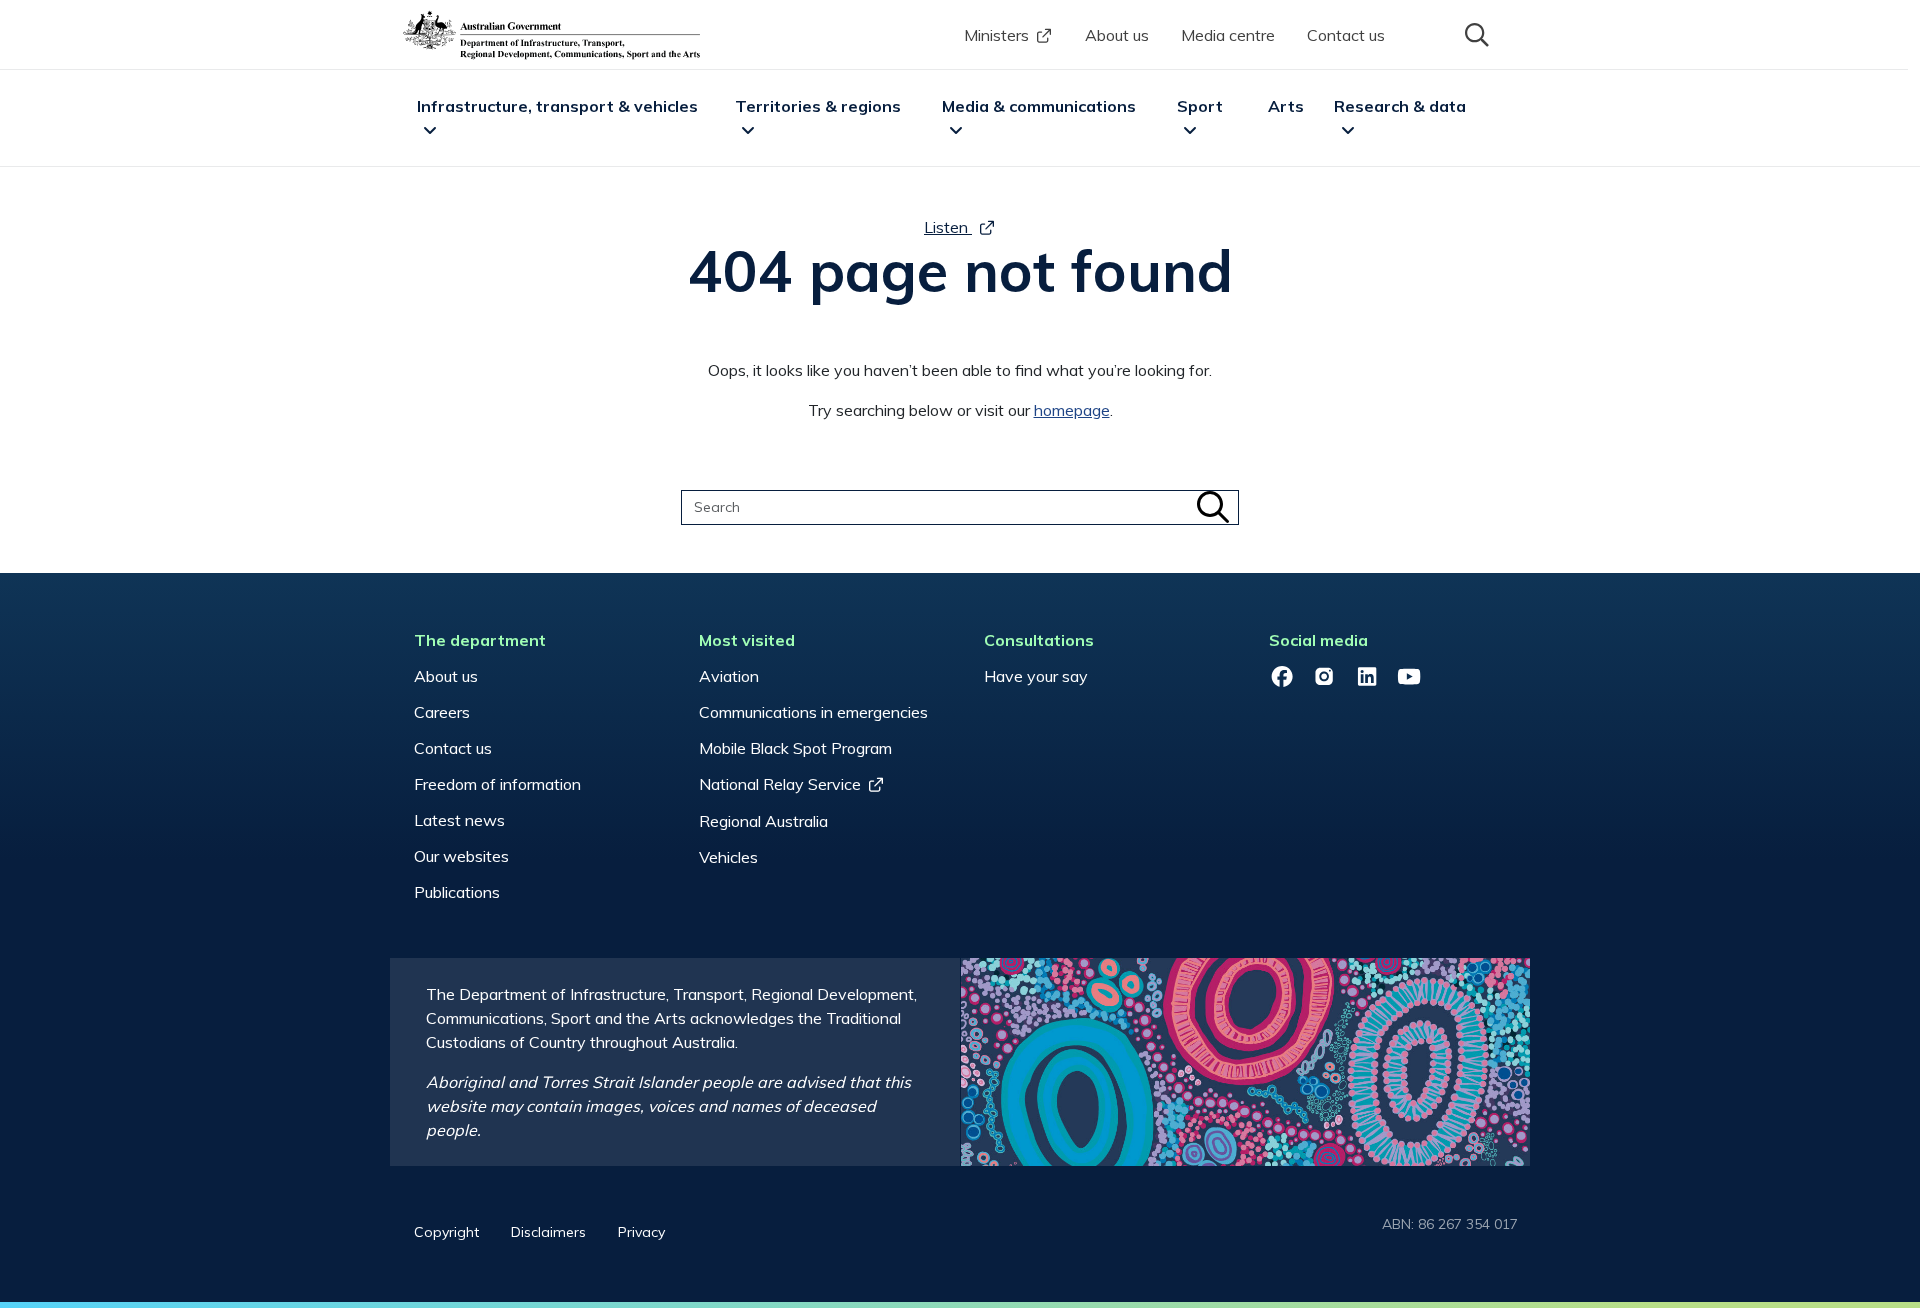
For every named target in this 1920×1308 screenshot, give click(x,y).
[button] (1475, 33)
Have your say (1036, 676)
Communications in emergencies (813, 712)
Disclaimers (548, 1232)
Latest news (459, 820)
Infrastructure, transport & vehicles (557, 106)
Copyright (446, 1232)
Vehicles (728, 857)
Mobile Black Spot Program (795, 748)
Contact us (1346, 35)
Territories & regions (818, 106)
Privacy (641, 1232)
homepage (1072, 410)
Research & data (1400, 106)
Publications (457, 892)
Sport (1200, 106)
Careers (442, 712)
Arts (1286, 106)
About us (1117, 35)
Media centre (1228, 35)
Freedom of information (497, 784)
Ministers (996, 35)
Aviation (729, 676)
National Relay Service (780, 784)
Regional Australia (763, 821)
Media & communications (1039, 106)
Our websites (461, 856)
